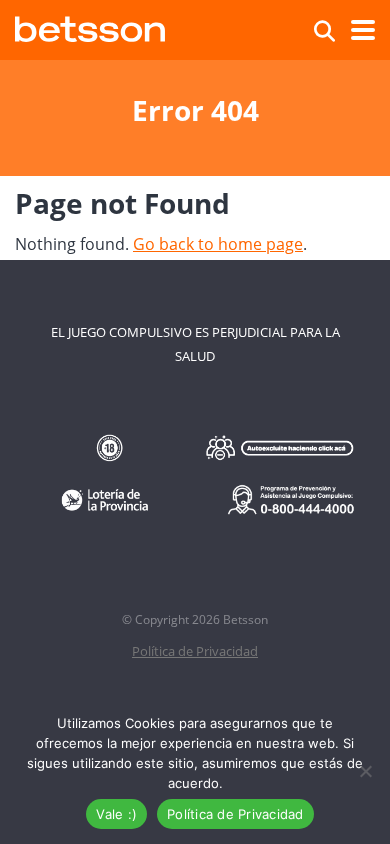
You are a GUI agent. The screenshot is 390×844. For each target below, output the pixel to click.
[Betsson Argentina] (90, 26)
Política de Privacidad (195, 651)
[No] (365, 771)
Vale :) (116, 814)
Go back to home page (218, 244)
